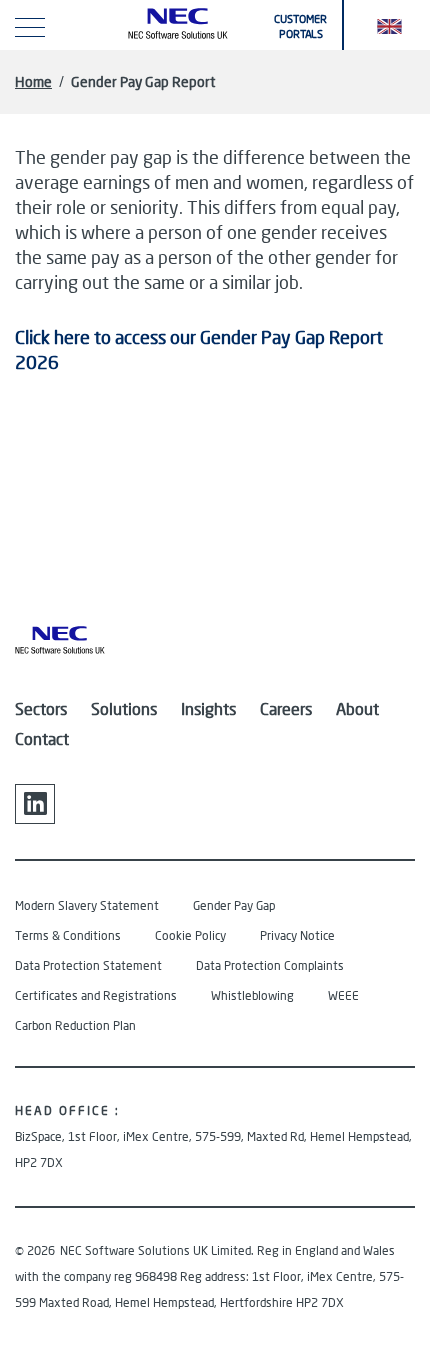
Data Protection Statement (88, 965)
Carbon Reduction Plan (75, 1025)
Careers (286, 708)
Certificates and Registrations (96, 995)
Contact (42, 738)
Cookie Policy (190, 935)
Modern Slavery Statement (87, 905)
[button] (389, 25)
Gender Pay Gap (234, 905)
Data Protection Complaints (270, 965)
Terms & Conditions (68, 935)
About (357, 708)
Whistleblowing (252, 995)
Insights (208, 708)
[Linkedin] (35, 804)
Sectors (41, 708)
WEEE (343, 995)
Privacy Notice (297, 935)
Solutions (124, 708)
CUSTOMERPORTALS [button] (300, 26)
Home (33, 81)
